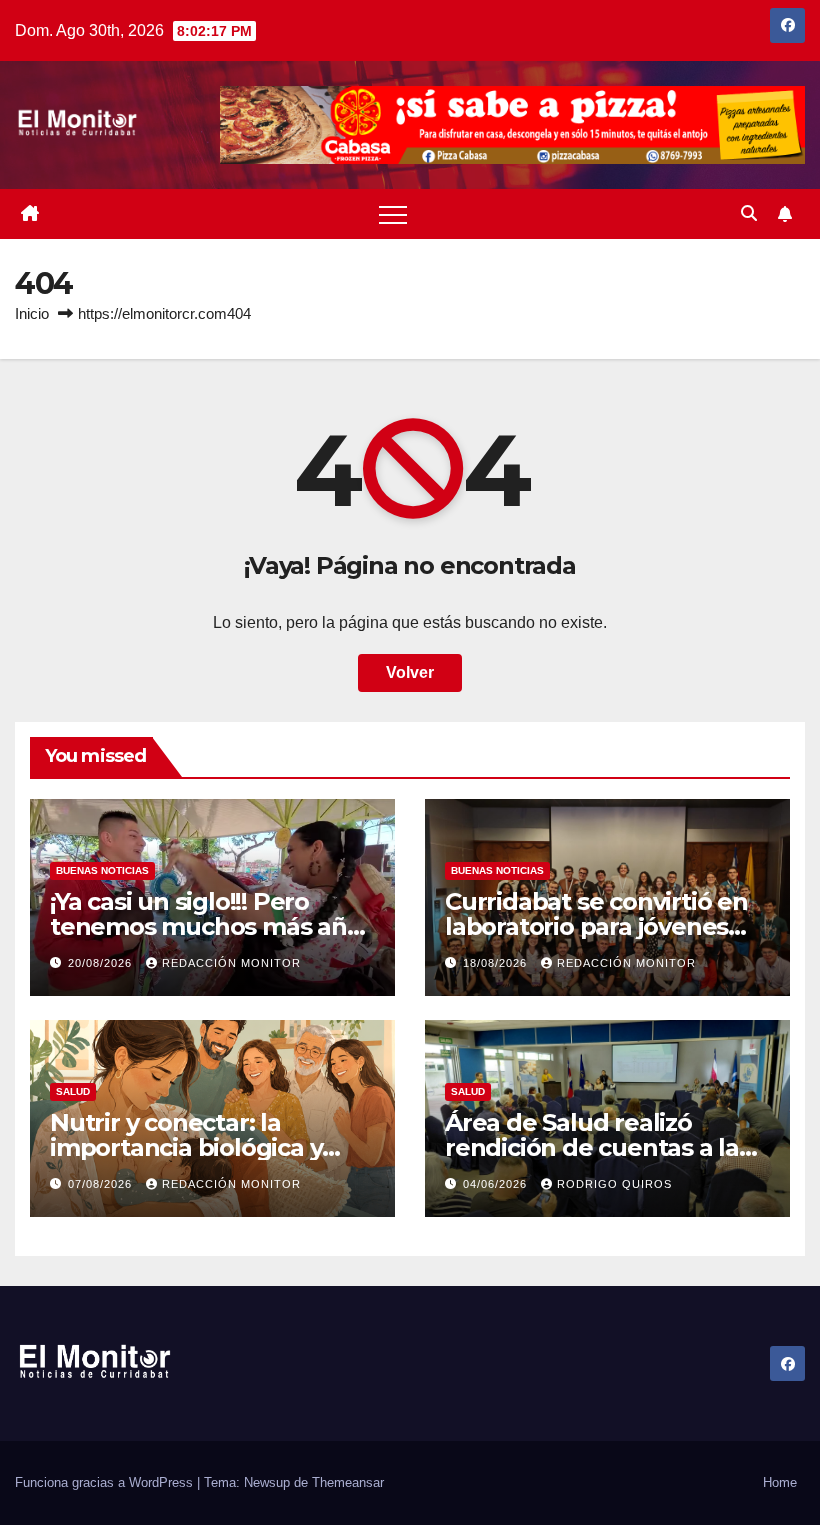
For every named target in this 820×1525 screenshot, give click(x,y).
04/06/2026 (497, 1184)
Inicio (32, 313)
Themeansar (348, 1482)
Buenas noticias (102, 870)
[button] (749, 213)
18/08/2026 (497, 963)
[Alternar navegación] (393, 214)
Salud (73, 1091)
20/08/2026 (102, 963)
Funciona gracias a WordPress (106, 1482)
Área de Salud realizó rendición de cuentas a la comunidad (592, 1147)
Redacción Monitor (231, 963)
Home (780, 1482)
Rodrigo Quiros (614, 1184)
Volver (410, 672)
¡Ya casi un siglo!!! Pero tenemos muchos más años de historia (211, 926)
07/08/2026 (102, 1184)
